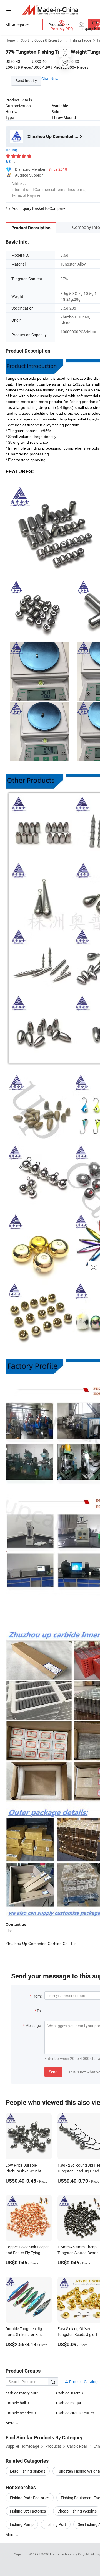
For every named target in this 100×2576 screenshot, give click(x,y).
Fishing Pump (22, 2524)
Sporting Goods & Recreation (42, 40)
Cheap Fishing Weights (77, 2511)
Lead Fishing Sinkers (28, 2471)
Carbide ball (16, 2403)
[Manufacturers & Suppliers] (50, 10)
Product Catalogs (84, 2382)
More (10, 2535)
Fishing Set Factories (28, 2511)
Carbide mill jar (69, 2403)
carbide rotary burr (22, 2393)
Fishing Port (56, 2524)
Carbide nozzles (19, 2413)
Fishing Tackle (80, 40)
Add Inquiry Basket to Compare (38, 208)
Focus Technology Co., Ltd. (70, 2554)
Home (10, 40)
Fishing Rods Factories (30, 2498)
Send (53, 2072)
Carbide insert (68, 2393)
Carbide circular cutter (75, 2413)
